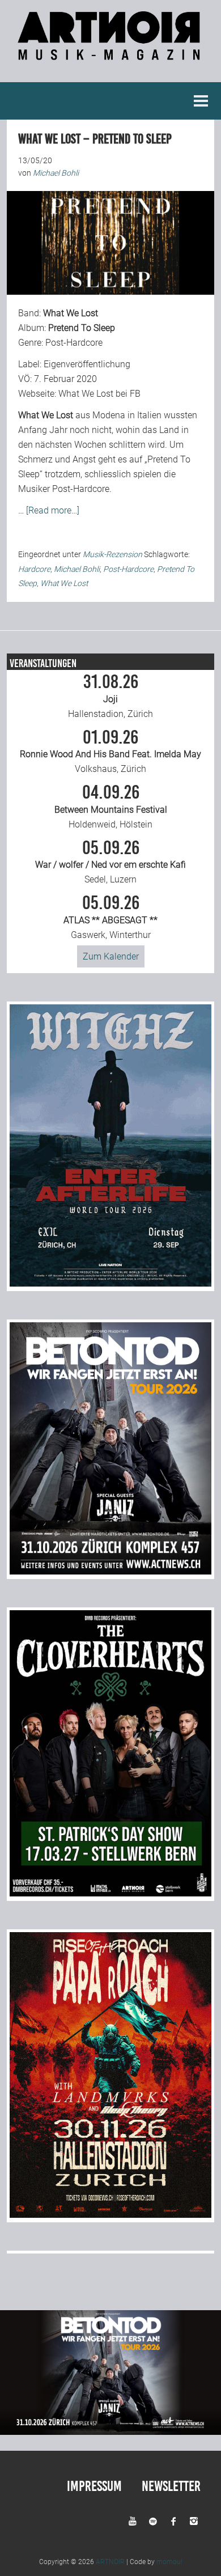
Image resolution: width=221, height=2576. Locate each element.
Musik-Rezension (112, 554)
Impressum (94, 2486)
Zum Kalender (111, 956)
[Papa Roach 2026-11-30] (111, 2215)
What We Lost (64, 583)
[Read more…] (53, 510)
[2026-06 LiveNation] (111, 1283)
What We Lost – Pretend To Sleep (95, 139)
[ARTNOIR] (110, 54)
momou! (169, 2562)
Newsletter (171, 2486)
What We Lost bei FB (99, 394)
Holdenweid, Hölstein (111, 807)
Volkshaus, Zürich (110, 752)
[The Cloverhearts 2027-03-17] (111, 1893)
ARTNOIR (110, 2562)
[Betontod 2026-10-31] (111, 1571)
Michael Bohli (77, 569)
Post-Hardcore (128, 569)
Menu (201, 101)
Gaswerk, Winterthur (110, 917)
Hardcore (34, 569)
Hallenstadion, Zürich (110, 696)
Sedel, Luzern (110, 862)
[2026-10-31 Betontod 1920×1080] (110, 2432)
